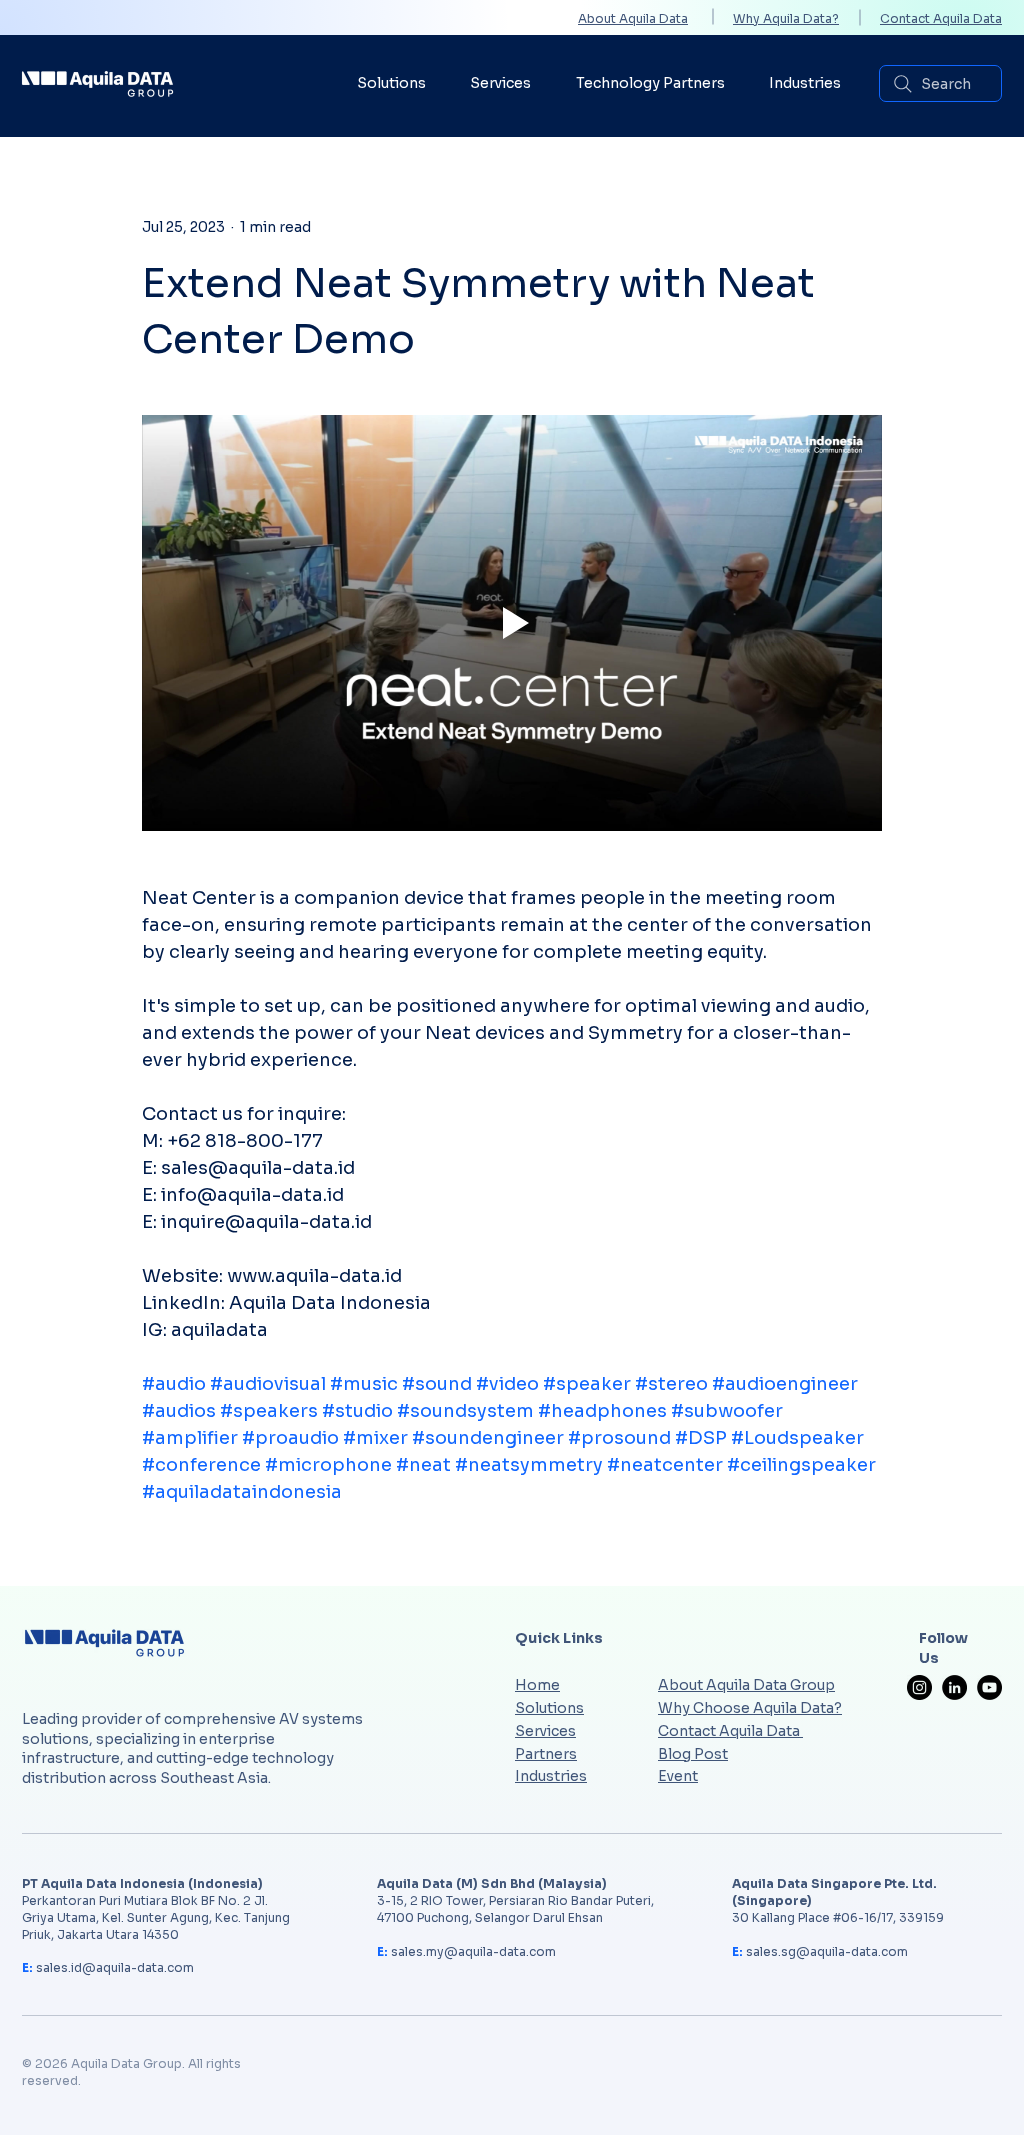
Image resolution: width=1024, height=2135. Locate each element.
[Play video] (512, 623)
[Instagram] (919, 1687)
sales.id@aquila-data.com (115, 1967)
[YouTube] (989, 1687)
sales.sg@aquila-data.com (827, 1951)
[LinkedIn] (954, 1687)
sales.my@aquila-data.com (473, 1951)
